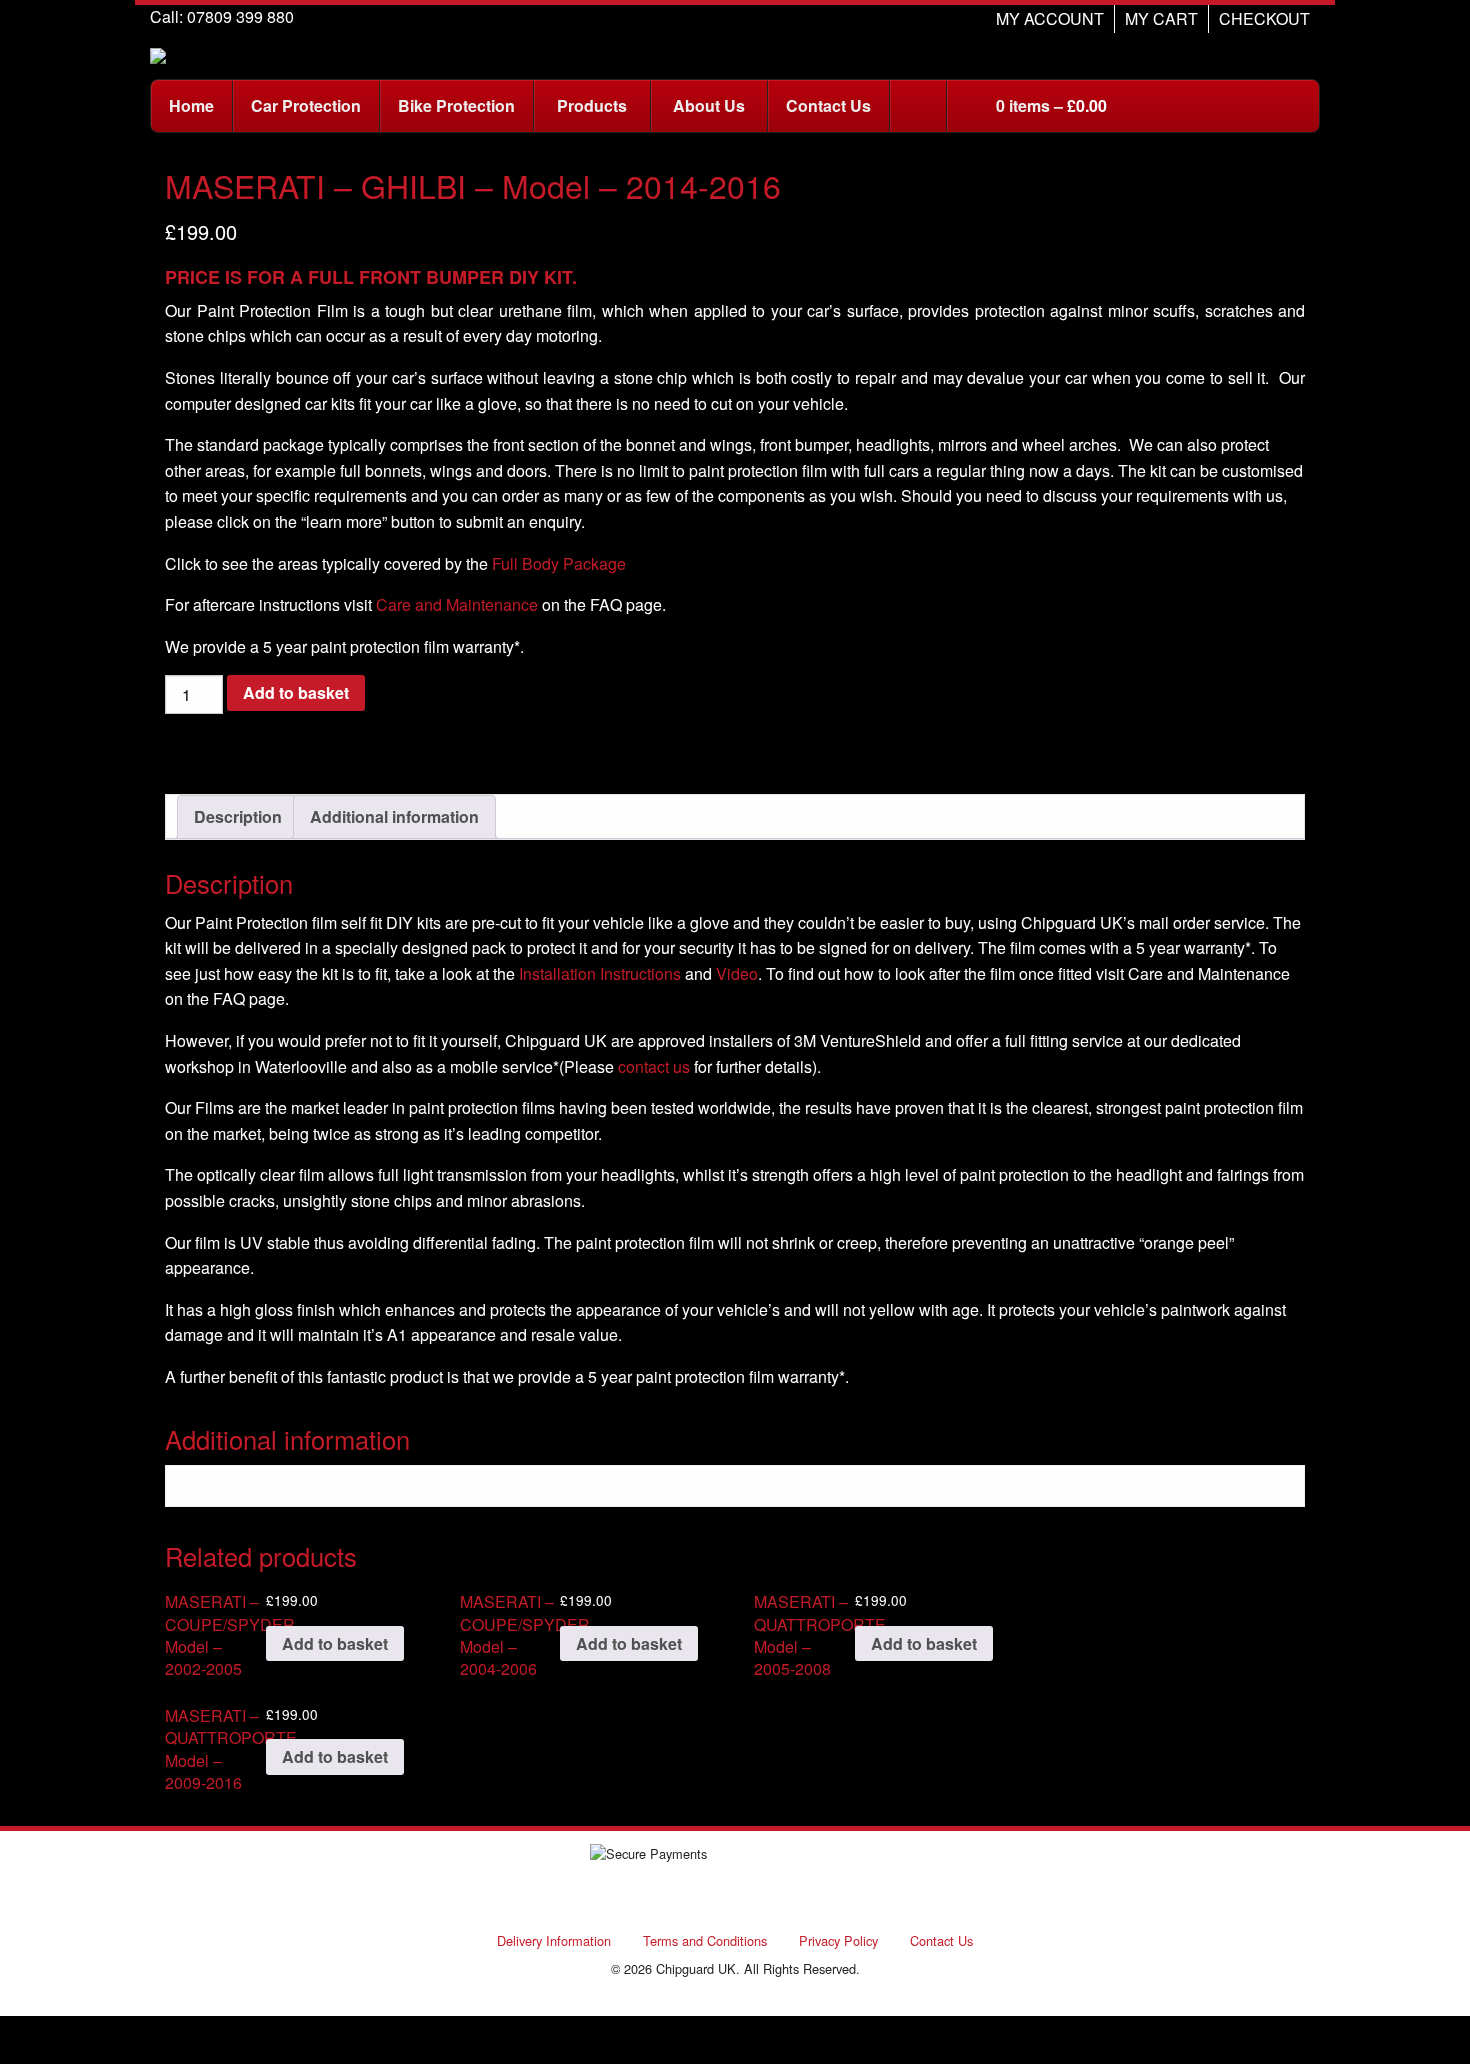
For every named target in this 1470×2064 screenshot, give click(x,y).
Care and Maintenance (457, 604)
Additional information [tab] (394, 816)
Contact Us (941, 1940)
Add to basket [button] (335, 1643)
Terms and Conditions (705, 1940)
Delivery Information (554, 1940)
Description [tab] (238, 816)
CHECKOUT (1264, 18)
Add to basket (296, 692)
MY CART (1161, 18)
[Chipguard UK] (158, 53)
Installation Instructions (600, 973)
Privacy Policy (838, 1940)
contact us (654, 1066)
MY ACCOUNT (1050, 18)
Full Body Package (559, 563)
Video (737, 973)
